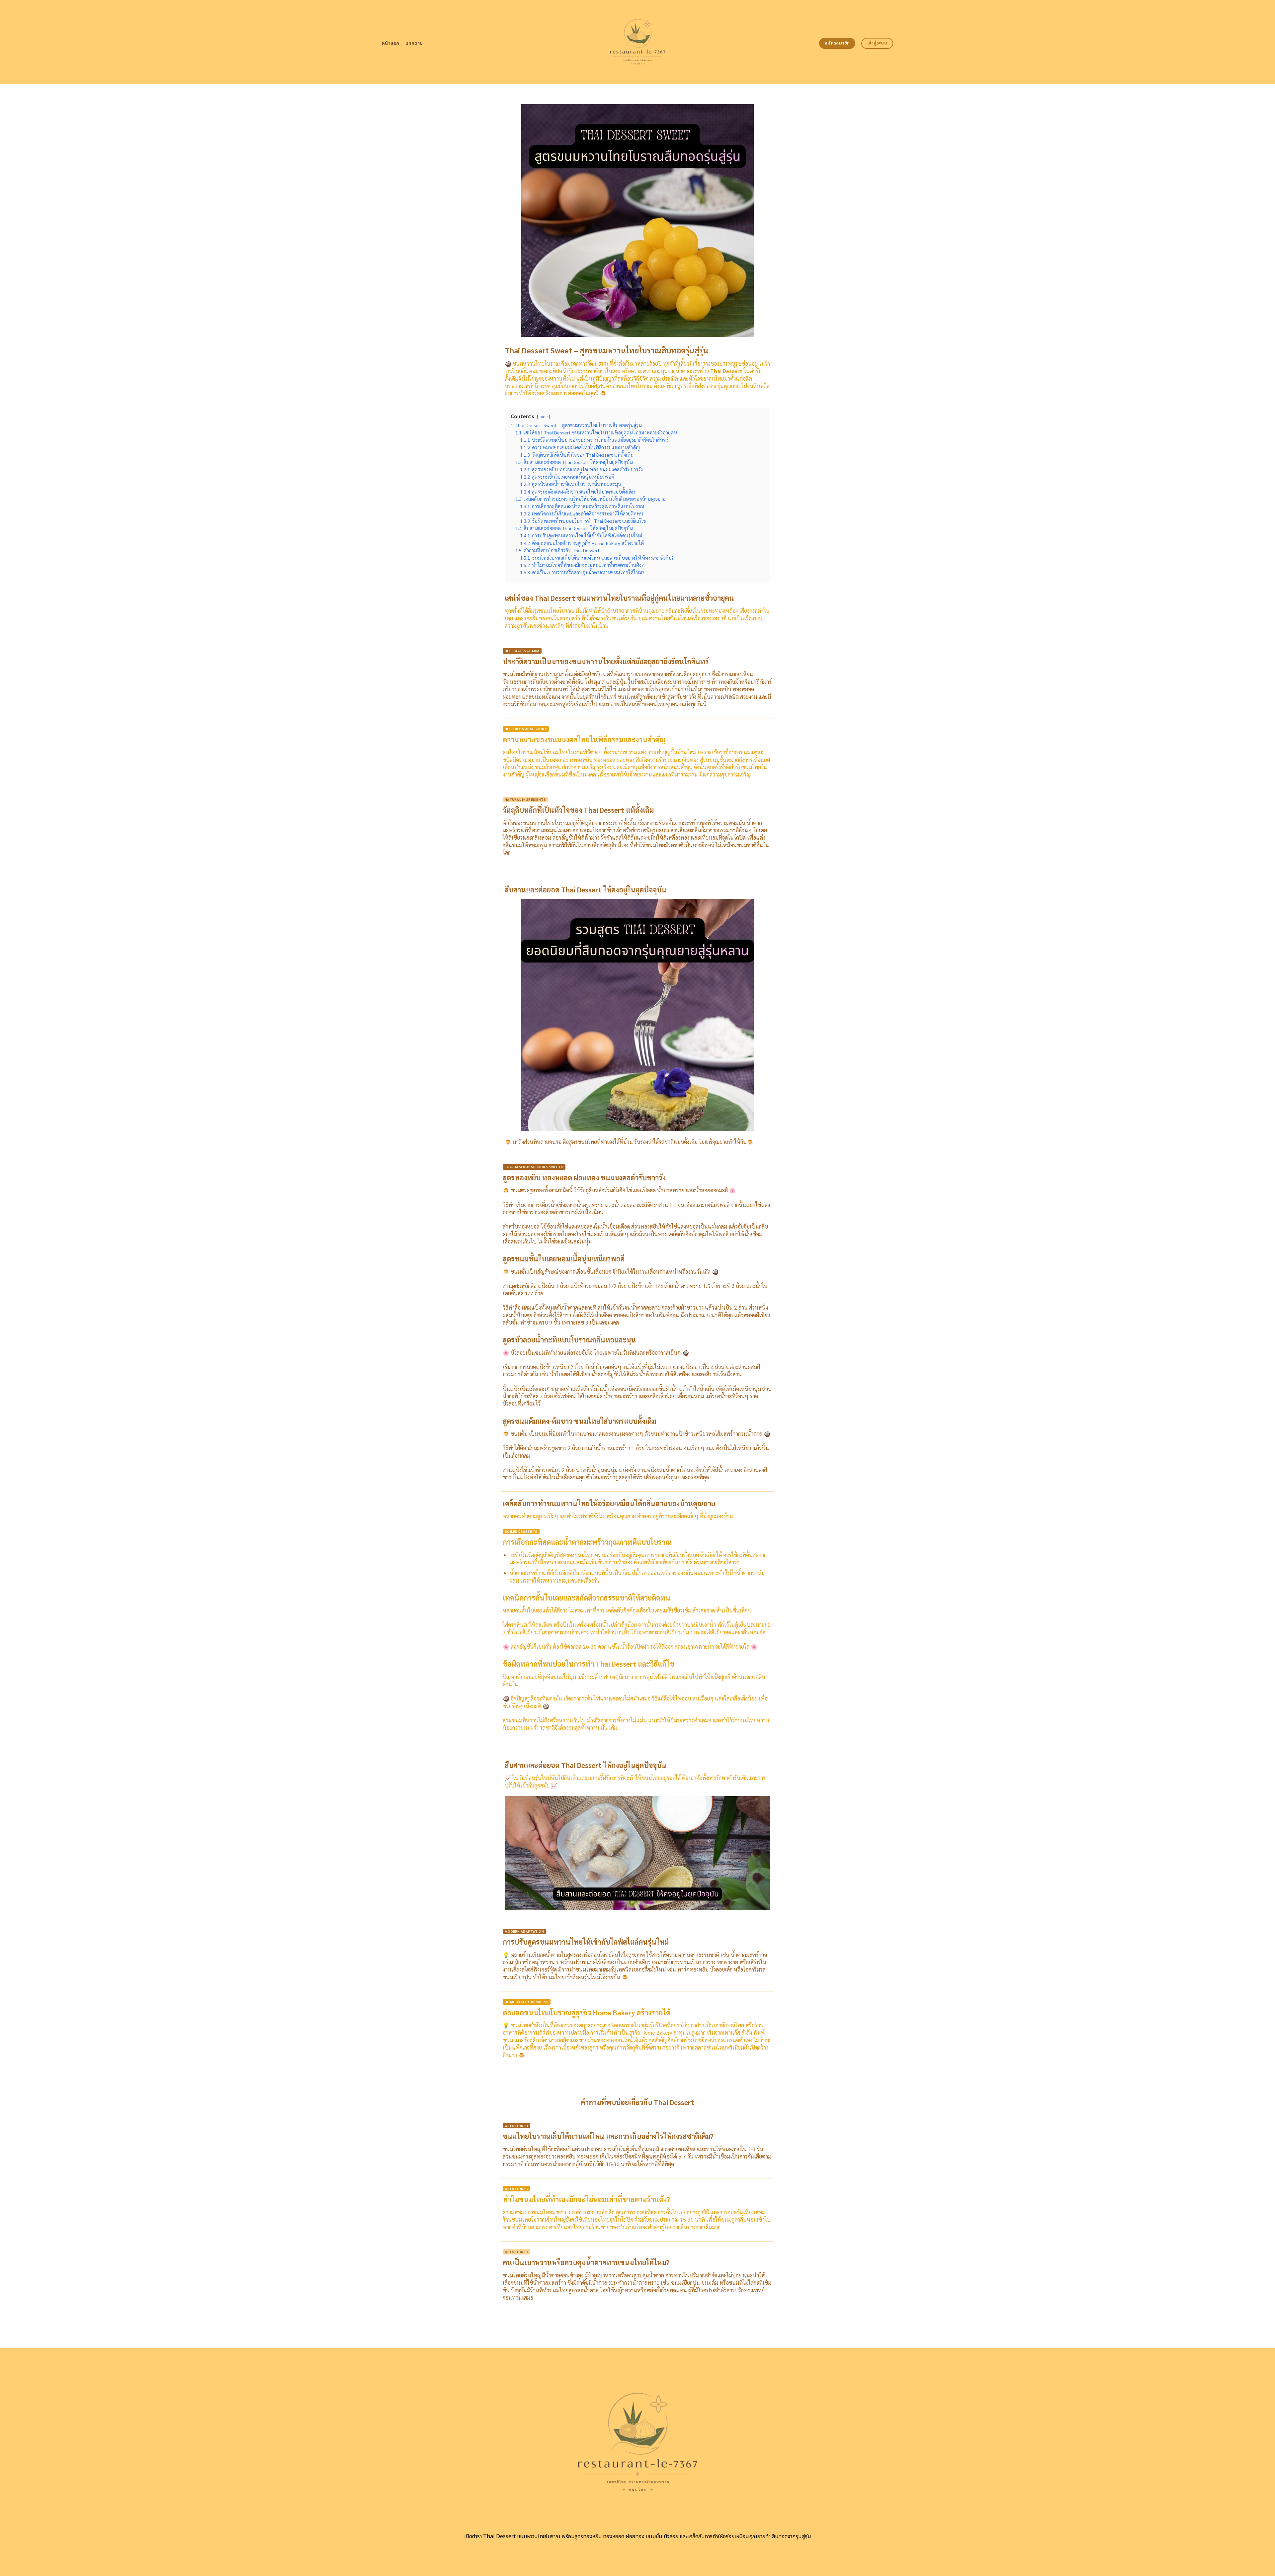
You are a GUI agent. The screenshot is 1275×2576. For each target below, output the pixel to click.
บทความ (414, 43)
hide (544, 416)
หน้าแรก (391, 43)
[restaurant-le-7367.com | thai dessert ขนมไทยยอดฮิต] (638, 42)
